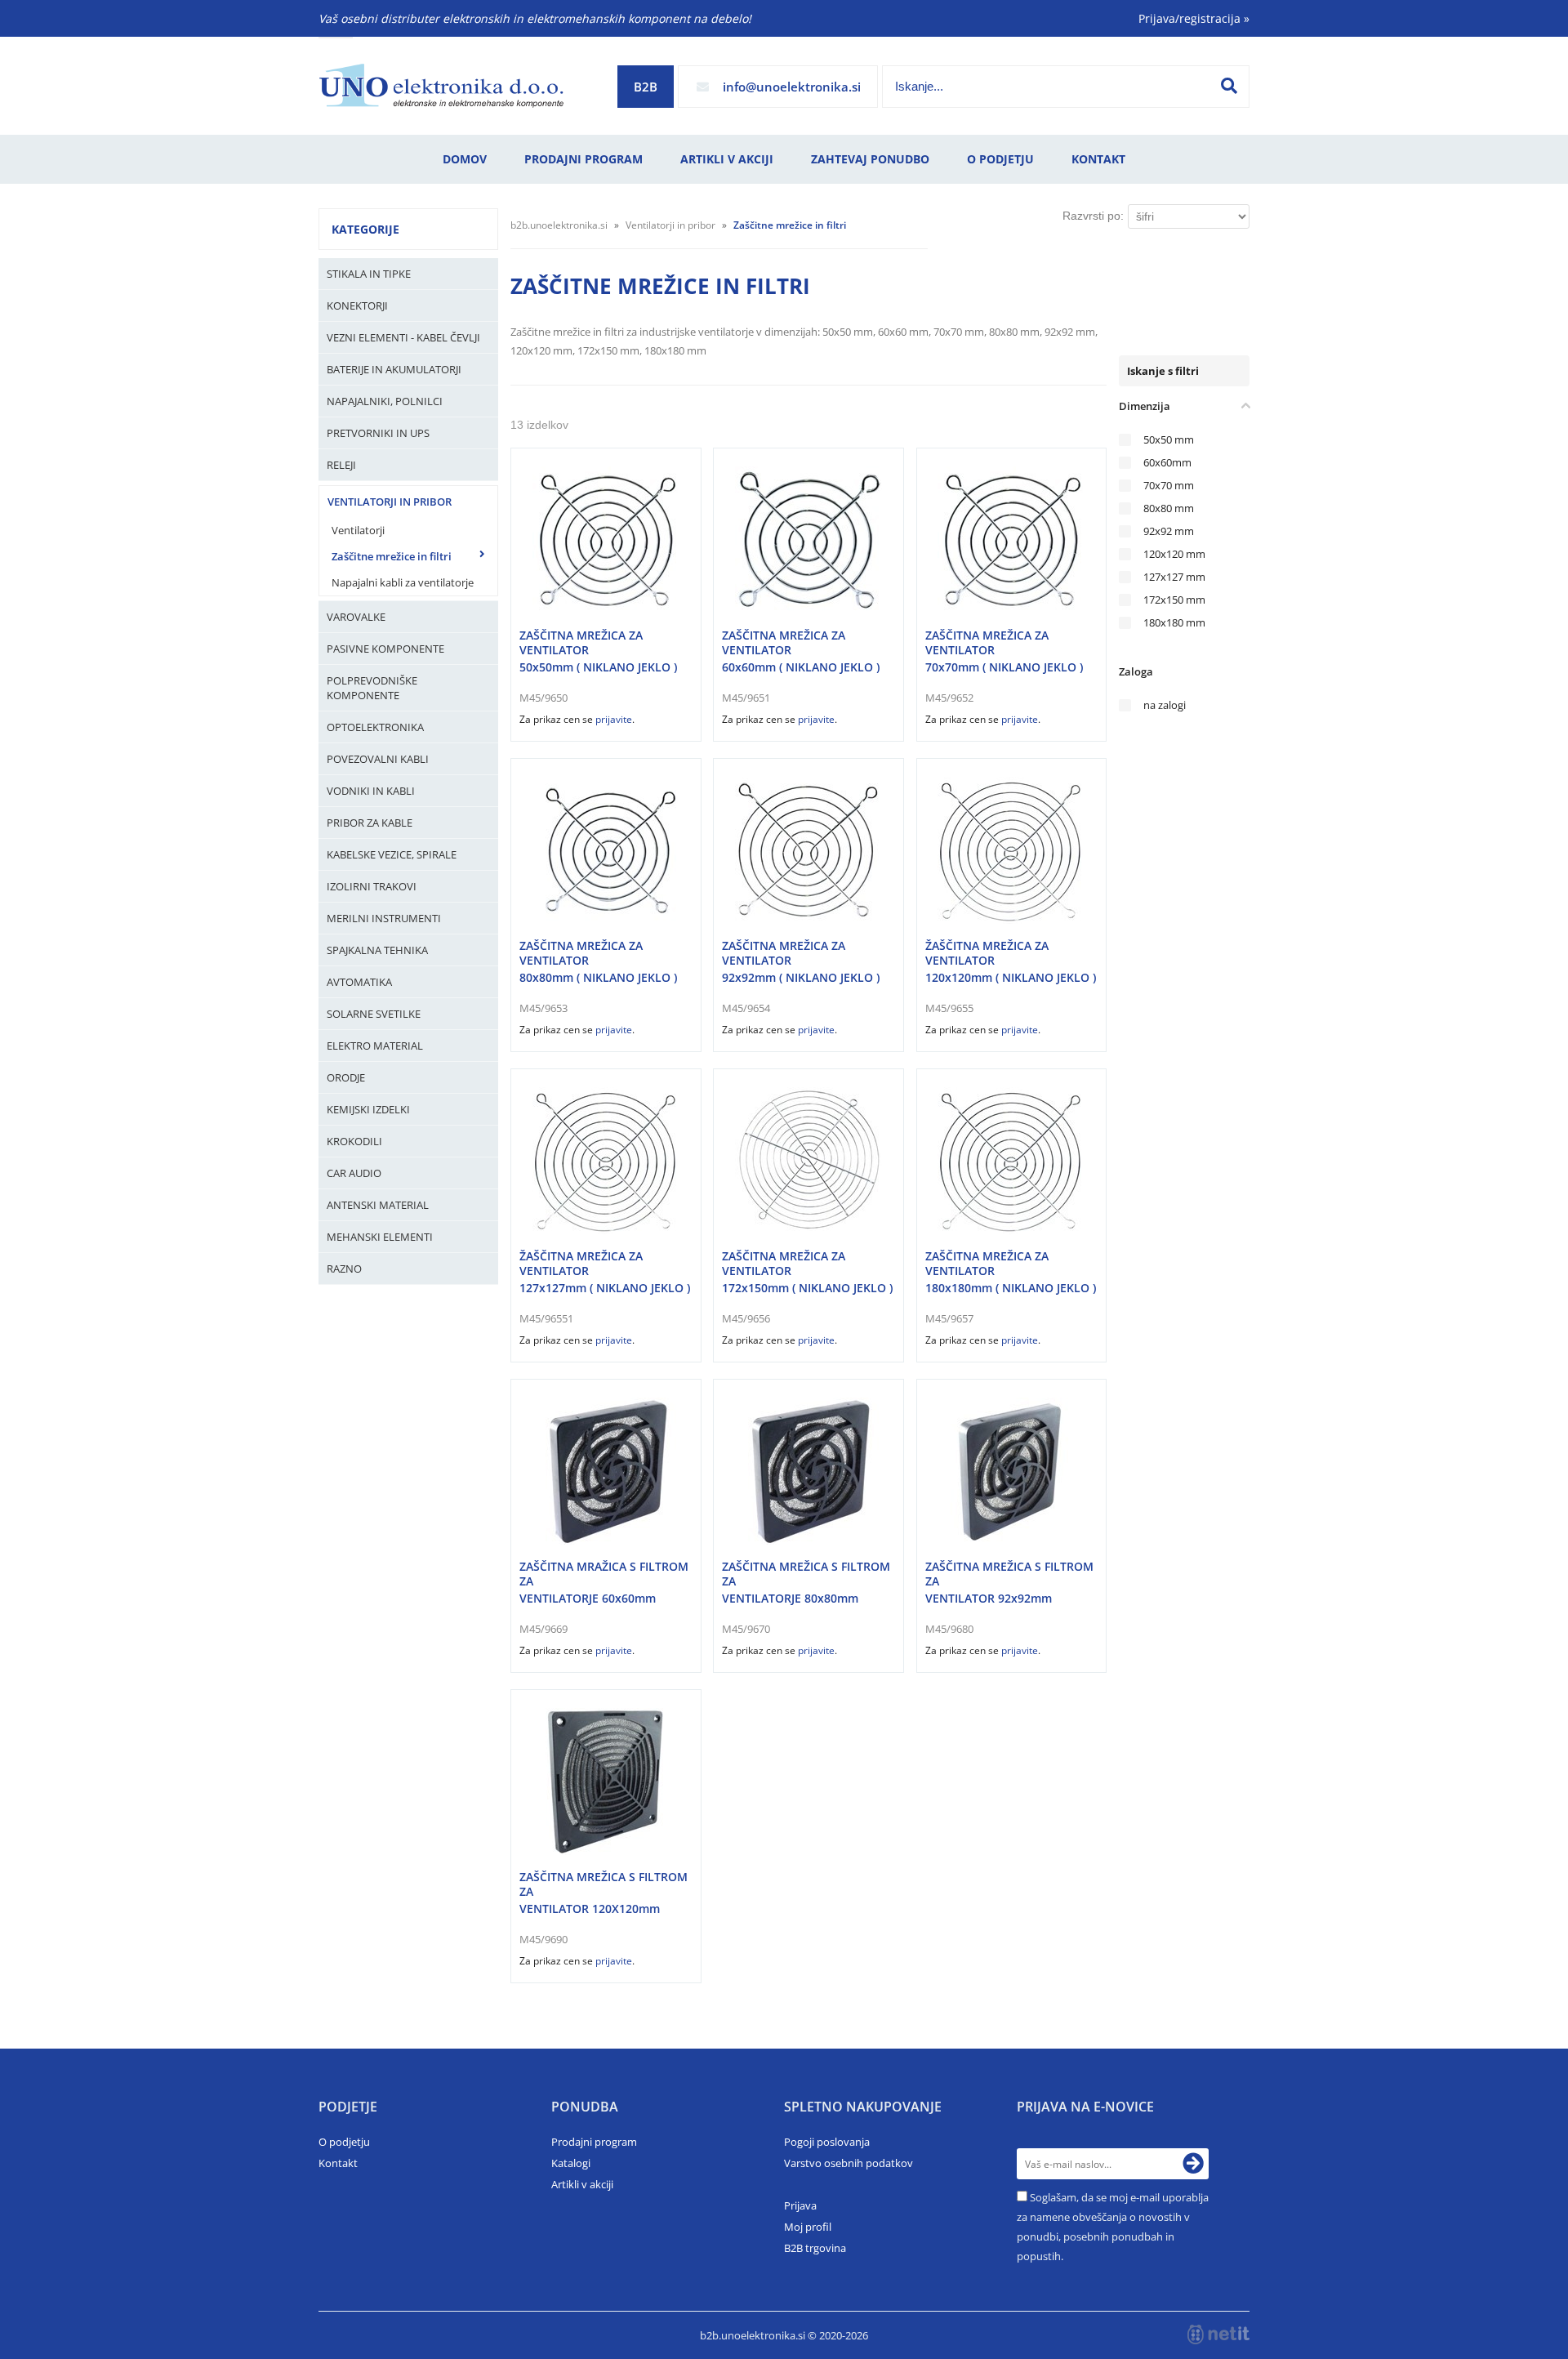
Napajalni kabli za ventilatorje (403, 582)
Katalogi (571, 2163)
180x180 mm (1174, 623)
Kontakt (1098, 159)
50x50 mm (1169, 440)
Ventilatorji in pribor (390, 502)
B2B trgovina (815, 2248)
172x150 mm (1174, 600)
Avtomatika (359, 982)
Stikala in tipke (369, 274)
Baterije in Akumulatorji (394, 369)
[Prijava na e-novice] (1193, 2164)
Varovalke (356, 617)
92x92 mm (1169, 531)
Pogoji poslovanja (827, 2142)
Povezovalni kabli (378, 759)
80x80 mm (1169, 508)
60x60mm (1167, 463)
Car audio (354, 1173)
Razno (344, 1269)
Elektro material (375, 1046)
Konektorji (357, 305)
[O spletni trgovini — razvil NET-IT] (1218, 2334)
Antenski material (378, 1205)
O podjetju (1000, 159)
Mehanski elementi (380, 1237)
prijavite (614, 719)
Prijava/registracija (1194, 18)
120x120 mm (1174, 554)
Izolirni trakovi (372, 886)
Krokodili (354, 1141)
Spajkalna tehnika (377, 950)
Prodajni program (584, 159)
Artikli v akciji (727, 159)
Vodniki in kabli (371, 791)
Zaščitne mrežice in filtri (392, 556)
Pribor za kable (370, 823)
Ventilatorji (358, 530)
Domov (465, 159)
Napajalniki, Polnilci (385, 401)
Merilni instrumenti (384, 918)
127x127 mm (1174, 577)
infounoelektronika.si (792, 87)
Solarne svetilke (374, 1014)
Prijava (800, 2205)
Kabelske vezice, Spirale (392, 854)
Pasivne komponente (385, 649)
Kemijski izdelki (368, 1109)
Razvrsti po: (1093, 216)
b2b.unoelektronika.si (559, 225)
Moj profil (808, 2227)
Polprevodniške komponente (372, 688)
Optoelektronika (375, 727)
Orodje (346, 1077)
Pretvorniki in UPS (378, 433)
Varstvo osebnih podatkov (849, 2163)
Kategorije (365, 229)
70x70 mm (1169, 486)
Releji (341, 465)
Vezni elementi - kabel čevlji (403, 337)
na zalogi (1165, 705)
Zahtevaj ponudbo (870, 159)
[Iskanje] (1229, 86)
